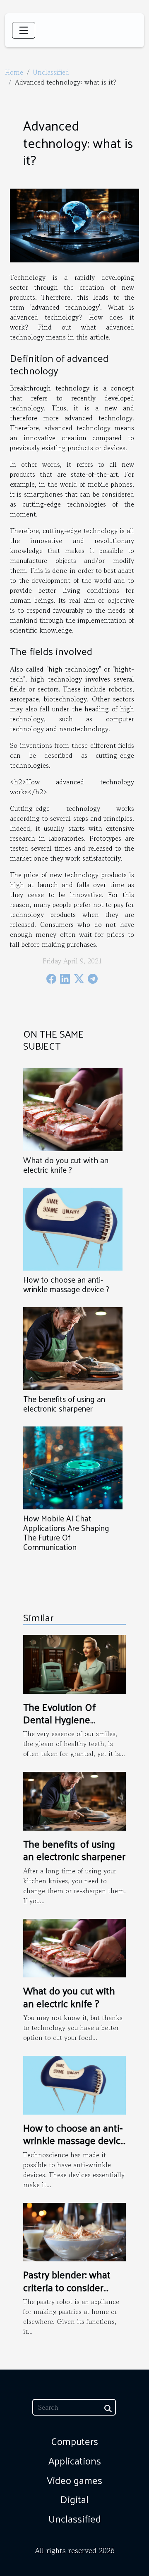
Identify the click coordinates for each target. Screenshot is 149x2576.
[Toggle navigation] (24, 30)
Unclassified (51, 72)
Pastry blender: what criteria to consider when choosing (67, 2287)
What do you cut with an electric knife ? (66, 1165)
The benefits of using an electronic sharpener (64, 1403)
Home (14, 72)
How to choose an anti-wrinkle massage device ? (66, 1284)
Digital (74, 2499)
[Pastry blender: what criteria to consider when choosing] (74, 2231)
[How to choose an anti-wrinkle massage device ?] (73, 1229)
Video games (74, 2480)
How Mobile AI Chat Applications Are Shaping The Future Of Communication (66, 1532)
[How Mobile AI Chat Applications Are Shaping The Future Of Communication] (73, 1468)
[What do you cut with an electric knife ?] (73, 1110)
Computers (74, 2441)
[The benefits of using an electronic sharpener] (73, 1349)
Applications (75, 2460)
